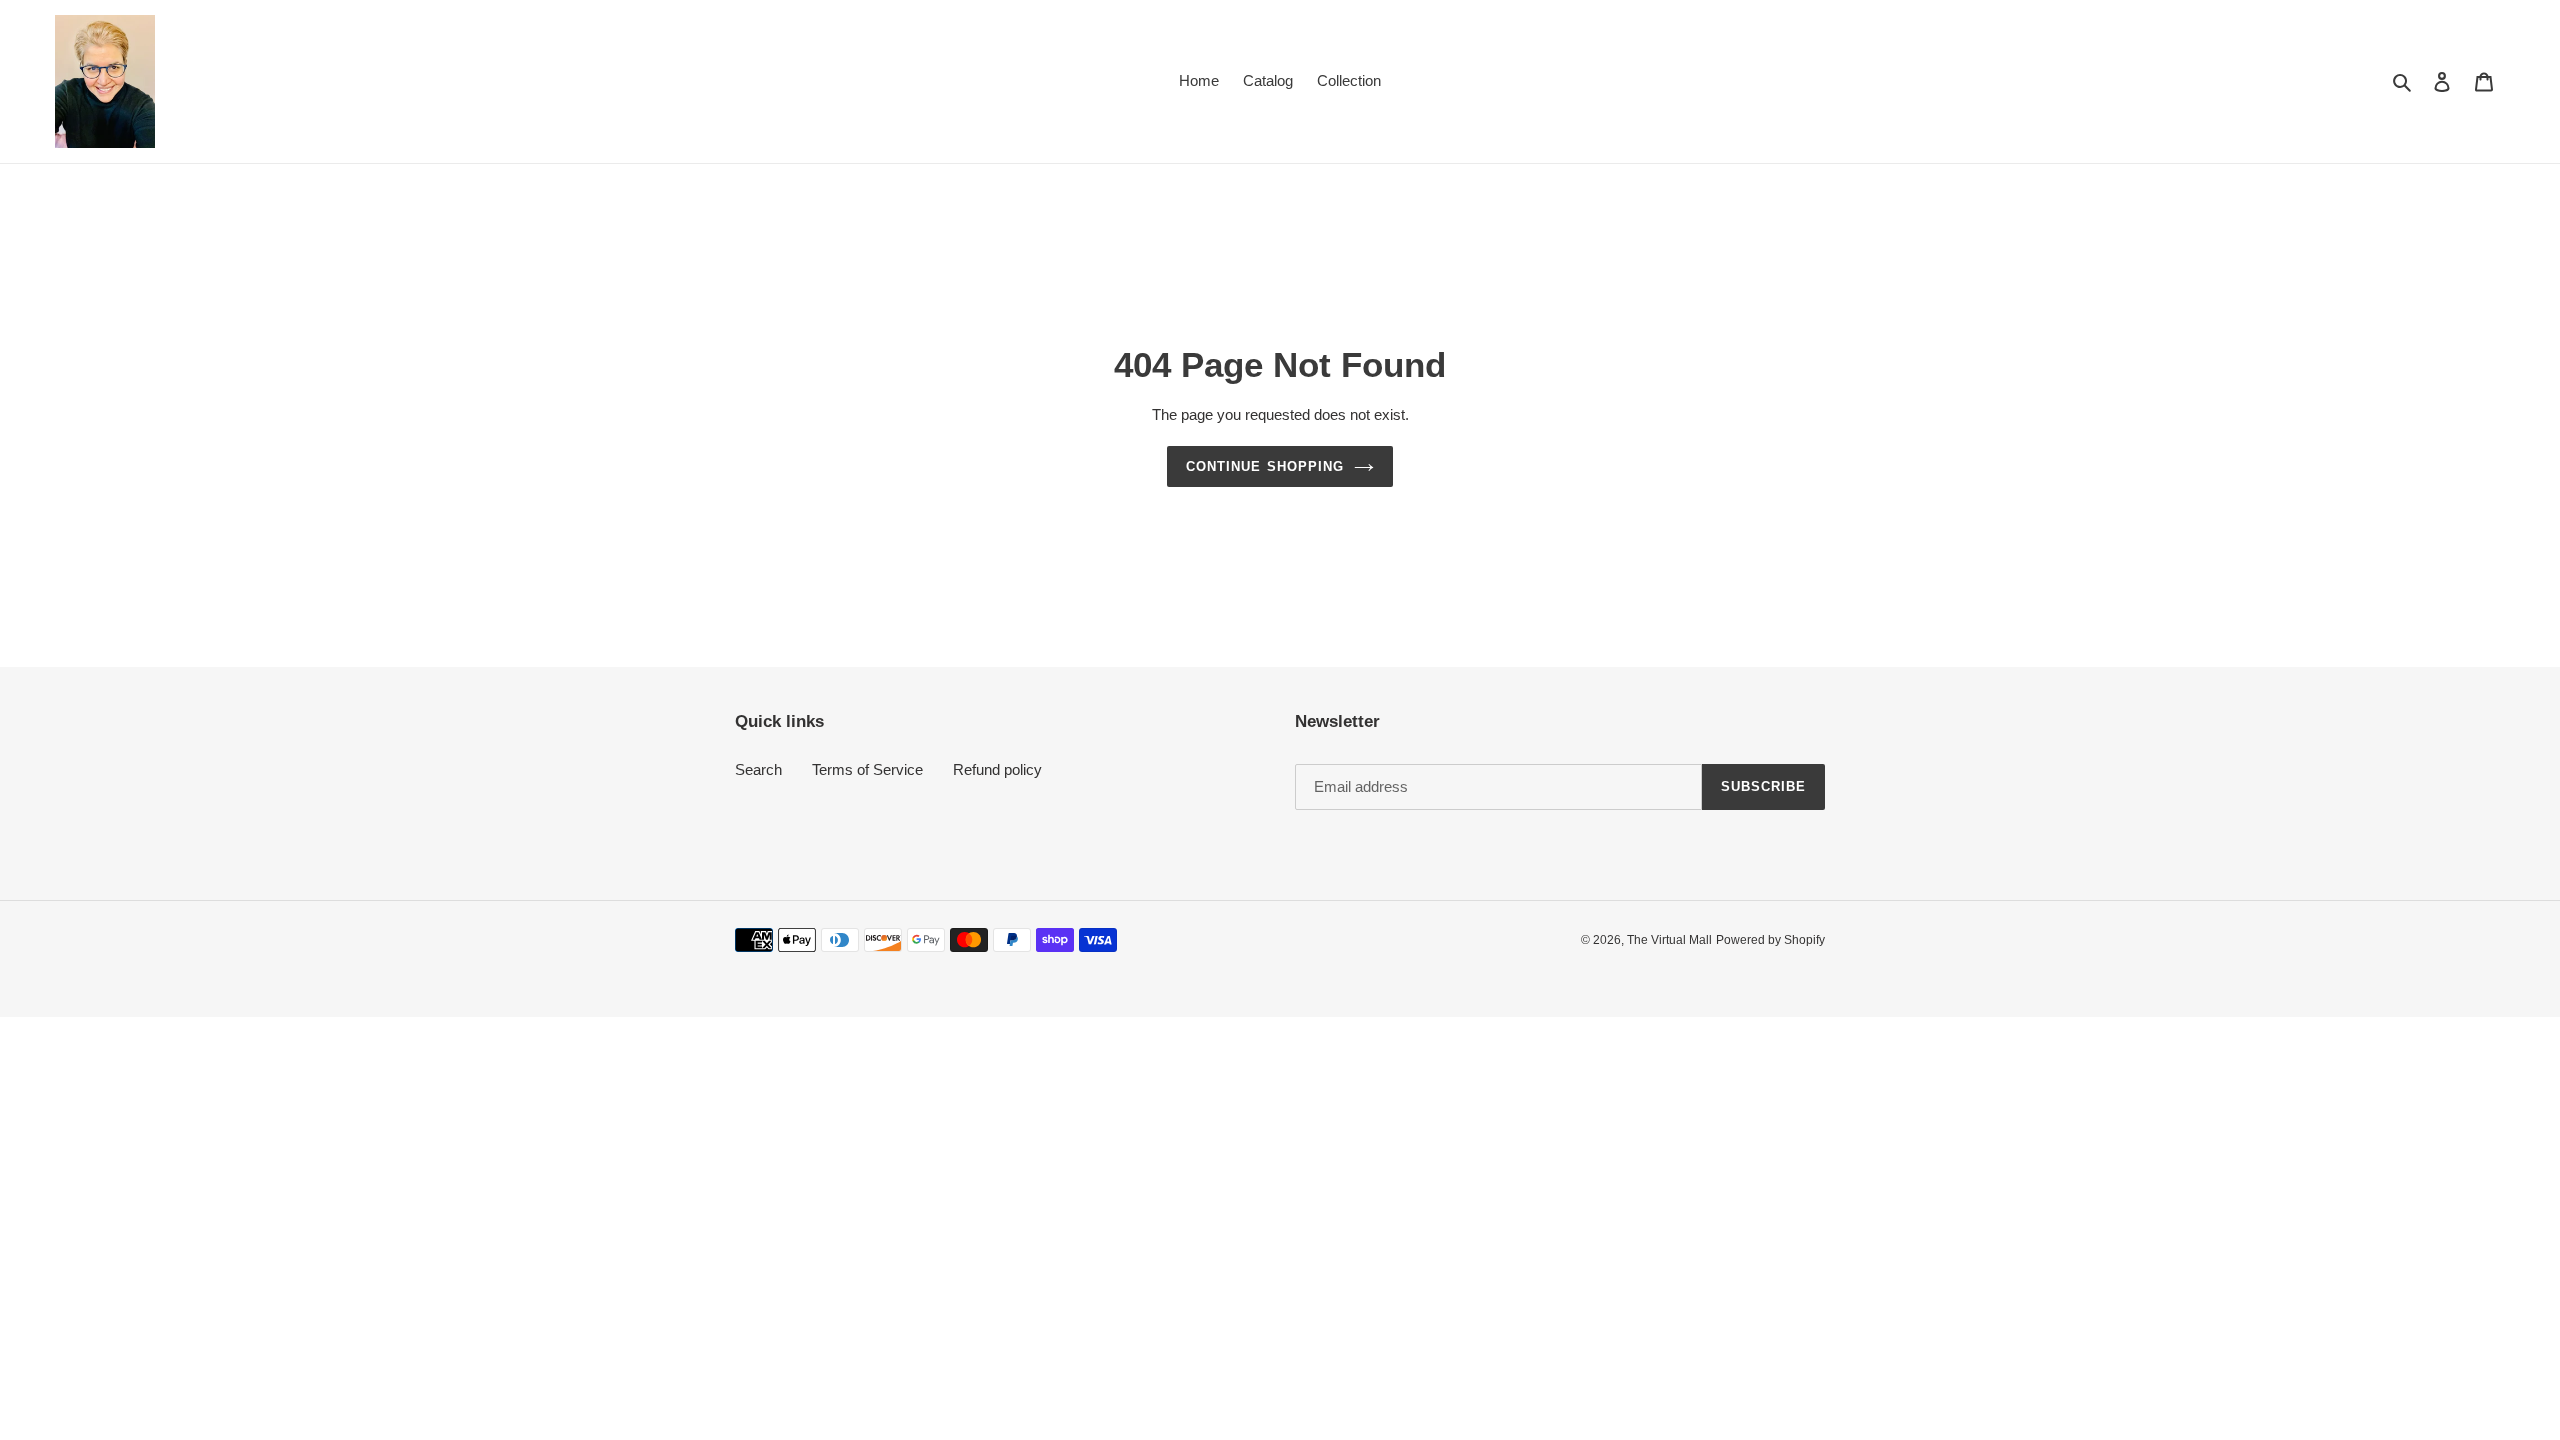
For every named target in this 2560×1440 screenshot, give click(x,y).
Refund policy (997, 769)
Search (758, 769)
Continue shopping (1265, 466)
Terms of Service (867, 769)
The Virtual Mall (1669, 940)
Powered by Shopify (1770, 940)
